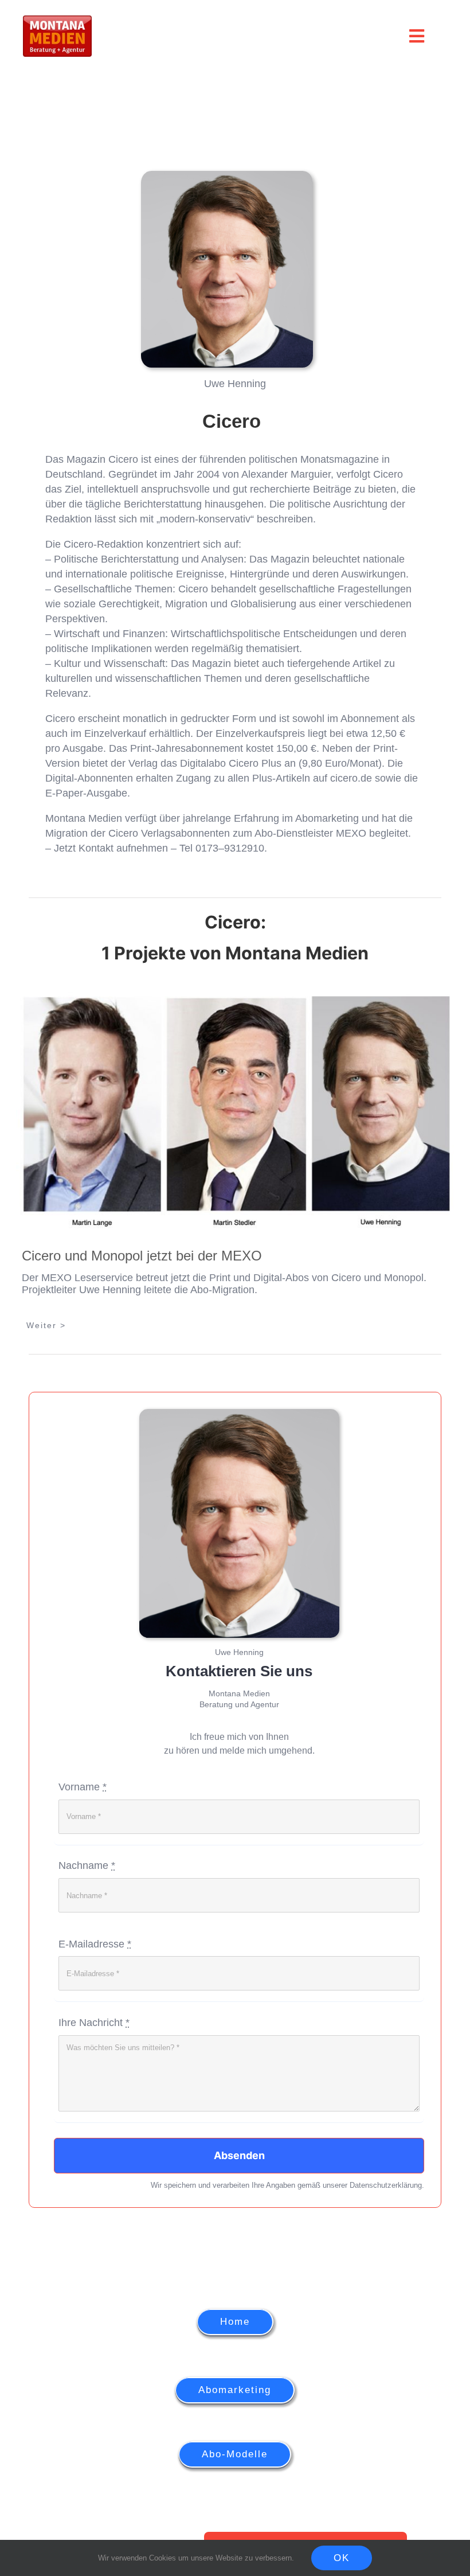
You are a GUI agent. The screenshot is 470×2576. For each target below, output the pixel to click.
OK (342, 2558)
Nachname (87, 1865)
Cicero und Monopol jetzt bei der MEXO (142, 1256)
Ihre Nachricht (94, 2023)
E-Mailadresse (95, 1944)
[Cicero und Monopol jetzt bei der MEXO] (235, 1112)
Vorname (83, 1787)
